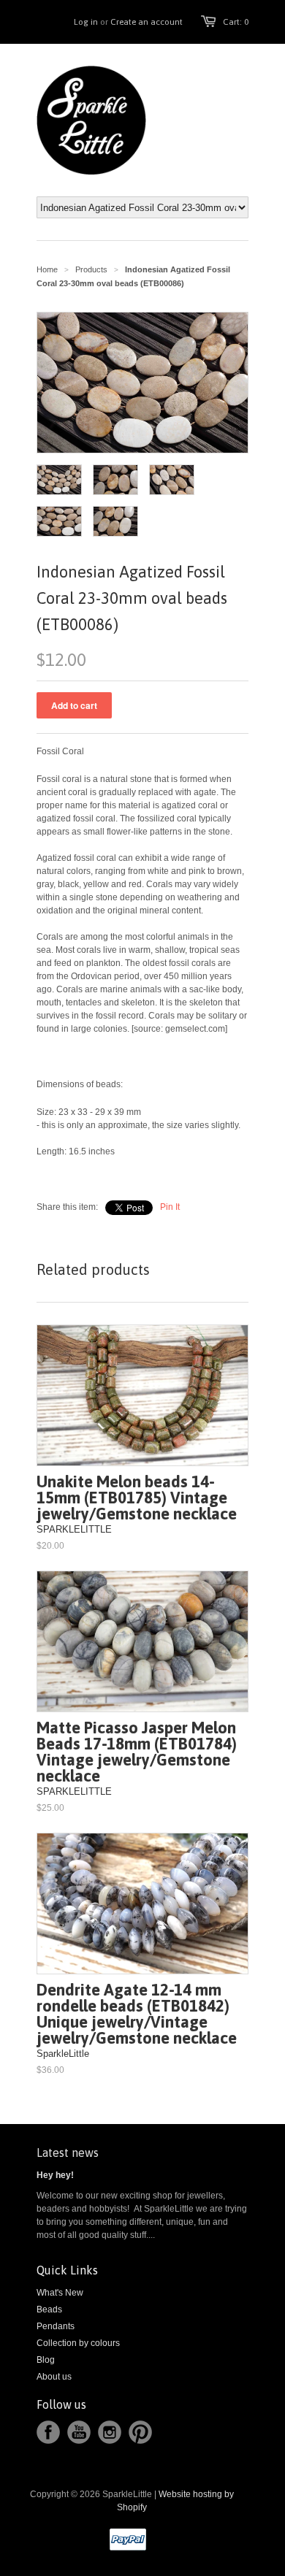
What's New (60, 2293)
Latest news (68, 2153)
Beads (49, 2309)
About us (54, 2377)
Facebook (48, 2432)
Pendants (56, 2326)
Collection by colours (78, 2343)
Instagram (110, 2432)
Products (91, 269)
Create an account (147, 22)
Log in (86, 22)
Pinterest (140, 2432)
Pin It (170, 1207)
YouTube (79, 2432)
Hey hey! (55, 2175)
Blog (46, 2360)
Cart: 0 (236, 22)
